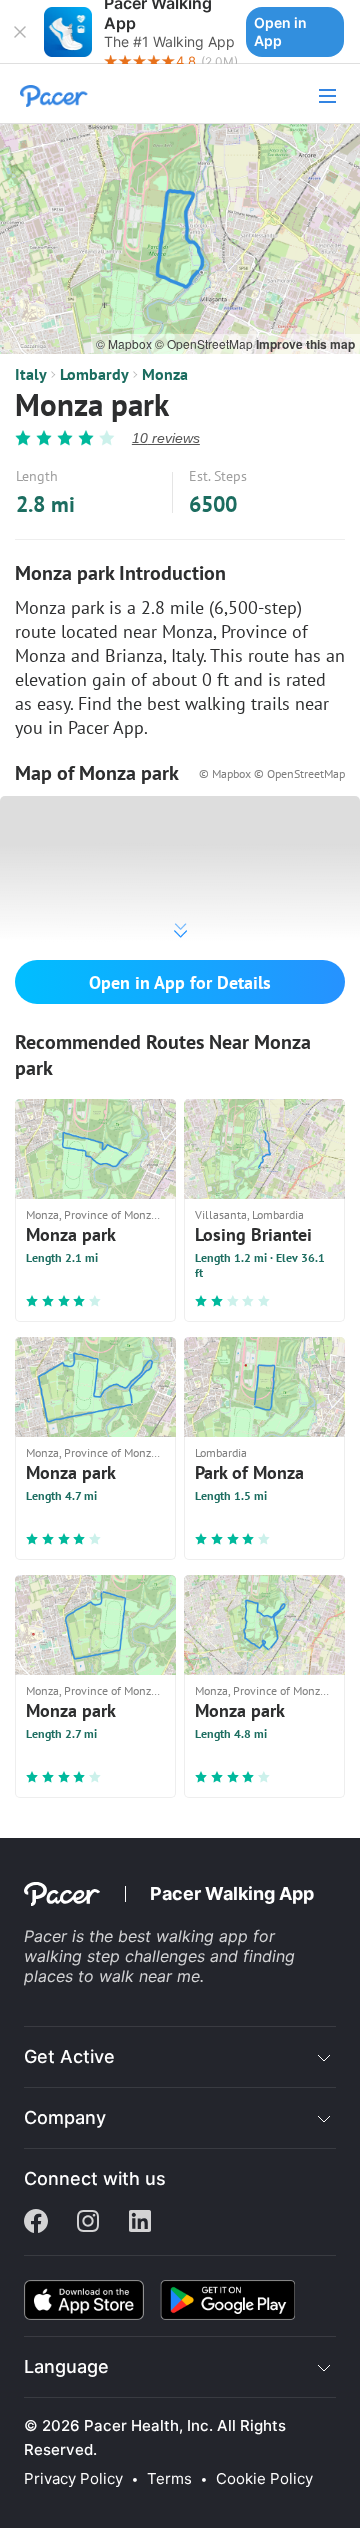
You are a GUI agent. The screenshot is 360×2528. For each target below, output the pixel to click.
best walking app (185, 1936)
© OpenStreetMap (205, 343)
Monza (165, 374)
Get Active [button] (69, 2056)
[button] (20, 32)
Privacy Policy (73, 2479)
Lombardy (94, 374)
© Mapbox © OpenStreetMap (272, 773)
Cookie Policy (264, 2479)
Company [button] (65, 2117)
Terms (169, 2479)
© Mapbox (125, 343)
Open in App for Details (180, 982)
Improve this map (305, 344)
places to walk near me (112, 1976)
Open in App (280, 31)
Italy (31, 374)
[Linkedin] (140, 2223)
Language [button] (66, 2366)
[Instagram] (88, 2223)
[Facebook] (36, 2223)
